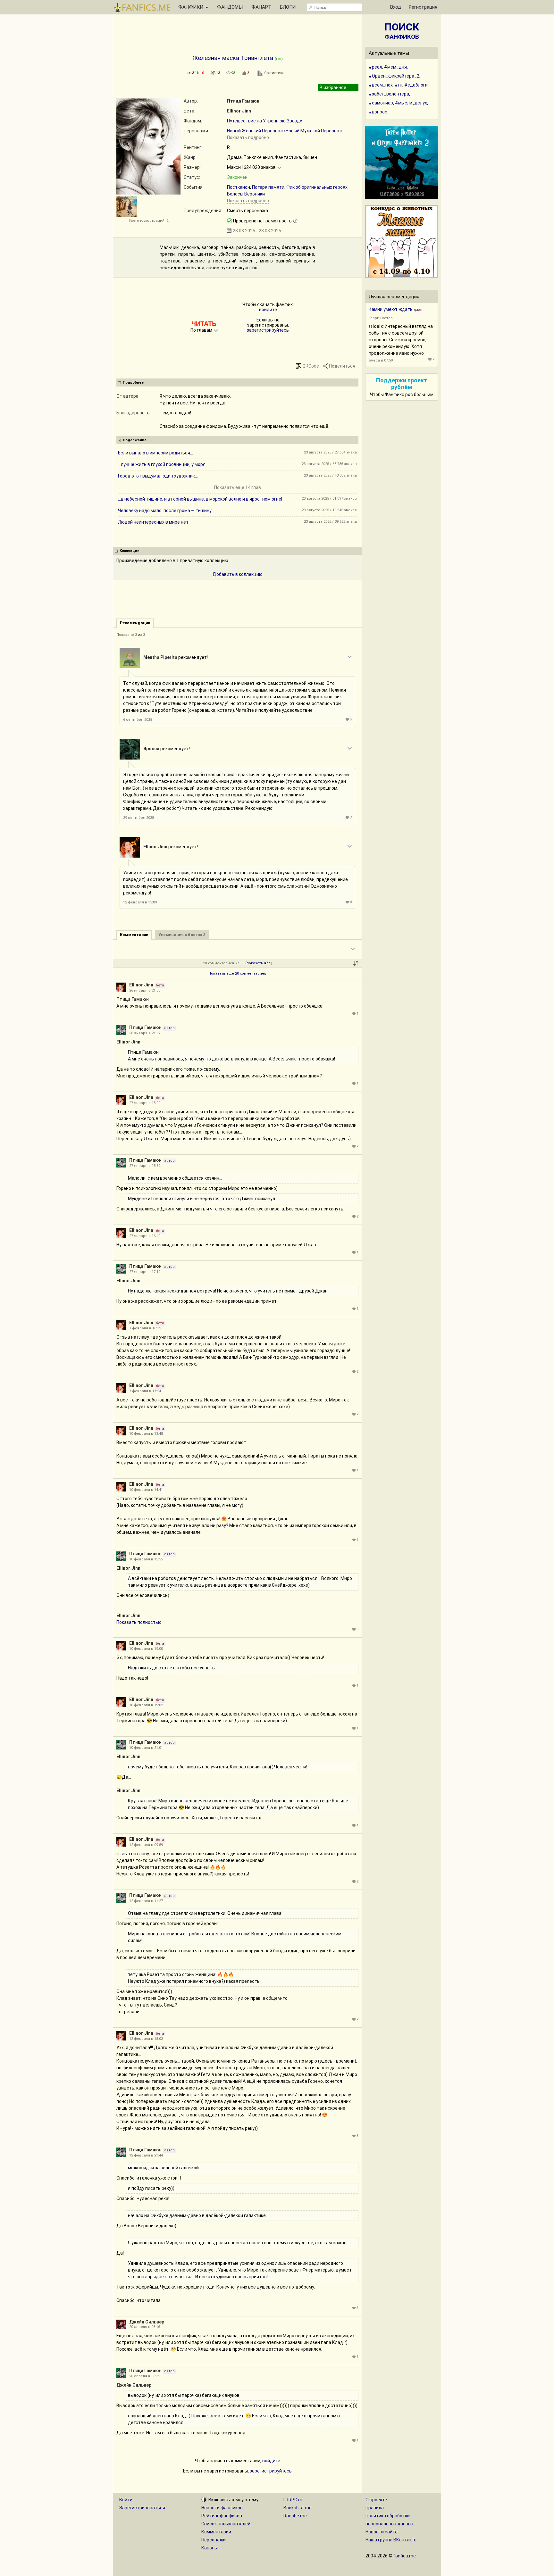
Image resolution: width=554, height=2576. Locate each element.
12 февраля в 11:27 (146, 1901)
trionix (376, 326)
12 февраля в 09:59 (146, 1845)
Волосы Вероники (246, 194)
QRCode (311, 366)
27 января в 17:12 (145, 1272)
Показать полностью (139, 1622)
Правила (375, 2508)
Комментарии (216, 2532)
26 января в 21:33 (145, 990)
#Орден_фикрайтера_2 (394, 76)
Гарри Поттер (381, 318)
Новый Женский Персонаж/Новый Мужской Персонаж (285, 131)
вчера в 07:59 (381, 360)
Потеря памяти (268, 187)
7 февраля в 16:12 (145, 1328)
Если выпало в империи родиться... (155, 453)
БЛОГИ (288, 7)
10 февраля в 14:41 (146, 1490)
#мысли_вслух (411, 103)
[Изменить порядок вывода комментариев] (356, 963)
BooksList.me (298, 2508)
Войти (126, 2500)
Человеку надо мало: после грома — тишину (165, 511)
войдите (268, 310)
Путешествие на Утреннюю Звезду (264, 121)
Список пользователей (226, 2524)
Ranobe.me (295, 2516)
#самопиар (381, 103)
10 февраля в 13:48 (146, 1434)
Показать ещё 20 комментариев (237, 973)
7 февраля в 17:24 (145, 1391)
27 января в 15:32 (145, 1166)
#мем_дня (395, 67)
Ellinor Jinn (239, 111)
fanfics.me (405, 2556)
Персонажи (214, 2540)
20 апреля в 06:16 (145, 2327)
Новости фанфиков (222, 2508)
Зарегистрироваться (142, 2508)
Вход (396, 7)
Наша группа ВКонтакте (391, 2540)
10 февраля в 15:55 (146, 1559)
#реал (375, 67)
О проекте (376, 2500)
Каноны (210, 2548)
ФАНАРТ (261, 7)
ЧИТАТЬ (204, 324)
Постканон (239, 187)
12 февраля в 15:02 (146, 2039)
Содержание (135, 440)
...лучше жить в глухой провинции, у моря (162, 464)
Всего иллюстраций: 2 (148, 221)
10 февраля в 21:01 (146, 1748)
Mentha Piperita (160, 657)
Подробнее (133, 382)
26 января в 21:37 (145, 1033)
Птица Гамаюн (243, 101)
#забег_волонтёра (389, 94)
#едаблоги (416, 85)
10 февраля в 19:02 (146, 1705)
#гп (399, 85)
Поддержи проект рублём (402, 384)
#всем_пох (381, 85)
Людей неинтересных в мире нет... (155, 522)
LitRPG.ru (293, 2500)
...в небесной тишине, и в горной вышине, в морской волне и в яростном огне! (200, 499)
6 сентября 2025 (138, 720)
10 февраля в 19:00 (146, 1649)
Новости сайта (382, 2532)
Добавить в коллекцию (238, 574)
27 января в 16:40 (145, 1236)
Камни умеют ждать (391, 309)
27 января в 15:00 (145, 1103)
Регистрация (423, 7)
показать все (259, 963)
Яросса (151, 749)
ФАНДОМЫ (230, 7)
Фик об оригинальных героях (317, 187)
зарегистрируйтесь (268, 330)
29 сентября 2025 (138, 818)
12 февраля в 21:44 (146, 2155)
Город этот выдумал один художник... (158, 476)
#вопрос (378, 112)
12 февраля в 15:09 (140, 902)
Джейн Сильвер (147, 2322)
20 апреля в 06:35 (145, 2376)
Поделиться (342, 366)
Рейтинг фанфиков (222, 2516)
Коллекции (130, 551)
